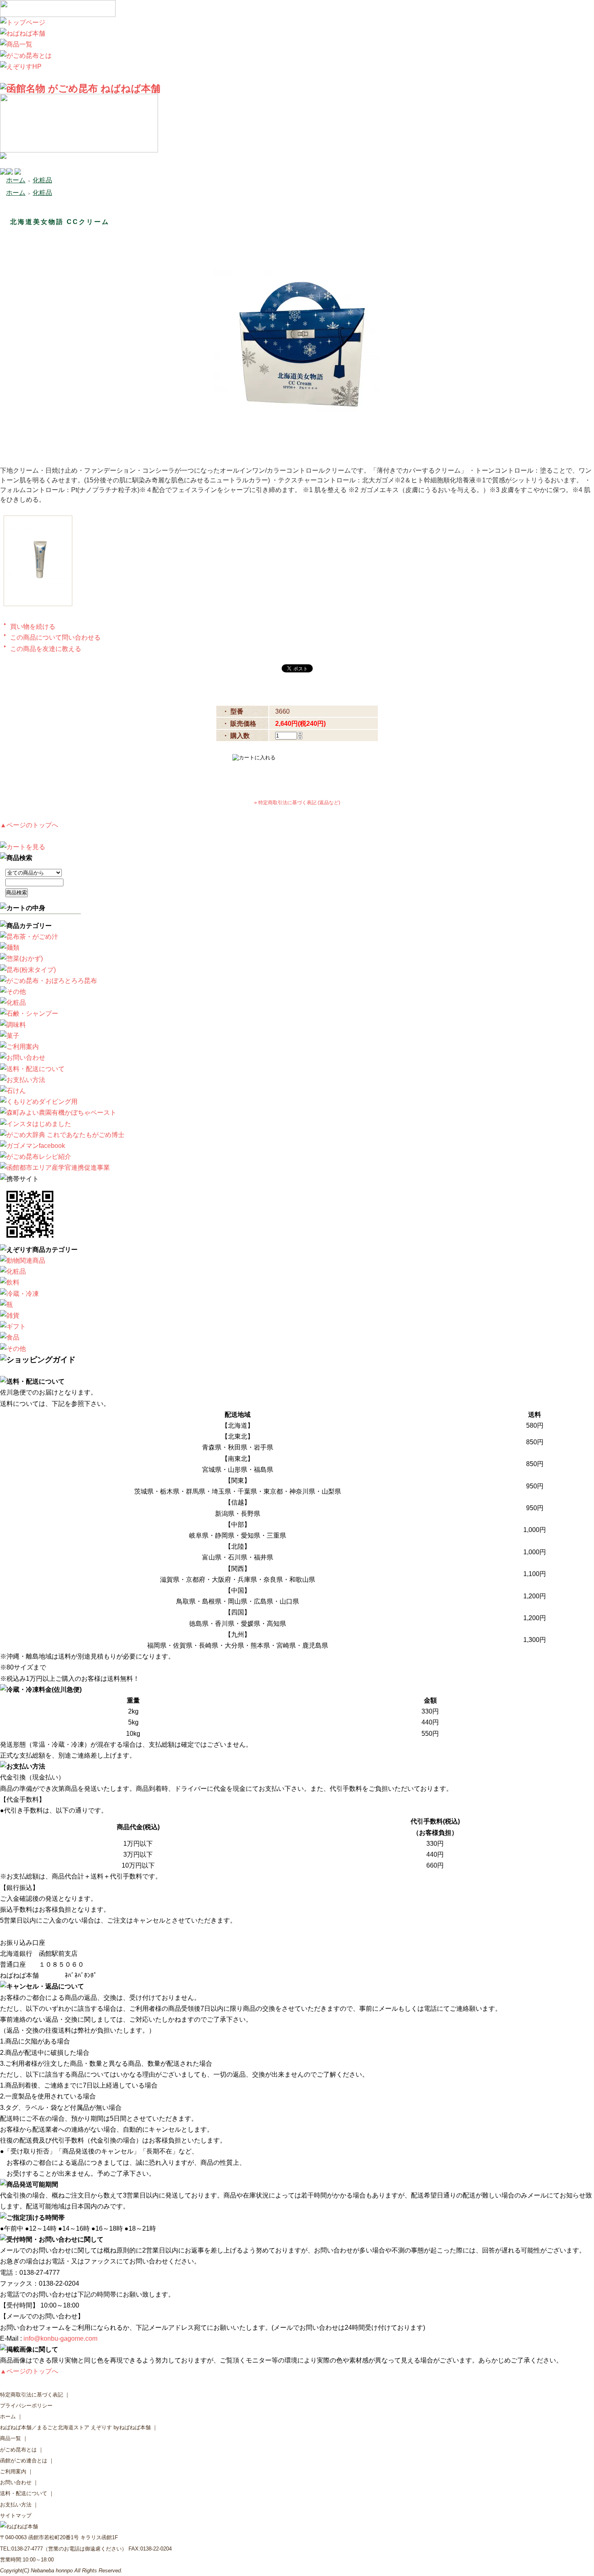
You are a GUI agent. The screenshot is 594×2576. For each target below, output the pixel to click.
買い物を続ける (33, 627)
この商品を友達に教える (46, 649)
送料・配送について (24, 2493)
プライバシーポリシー (26, 2406)
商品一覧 (11, 2438)
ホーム (16, 180)
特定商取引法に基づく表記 (32, 2395)
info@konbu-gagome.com (60, 2338)
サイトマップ (16, 2516)
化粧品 (42, 180)
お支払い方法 (16, 2505)
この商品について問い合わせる (55, 637)
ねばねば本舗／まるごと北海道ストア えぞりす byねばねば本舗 (75, 2427)
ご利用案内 (13, 2471)
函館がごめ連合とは (24, 2461)
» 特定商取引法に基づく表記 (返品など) (297, 803)
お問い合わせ (16, 2482)
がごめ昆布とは (18, 2450)
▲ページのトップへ (29, 825)
